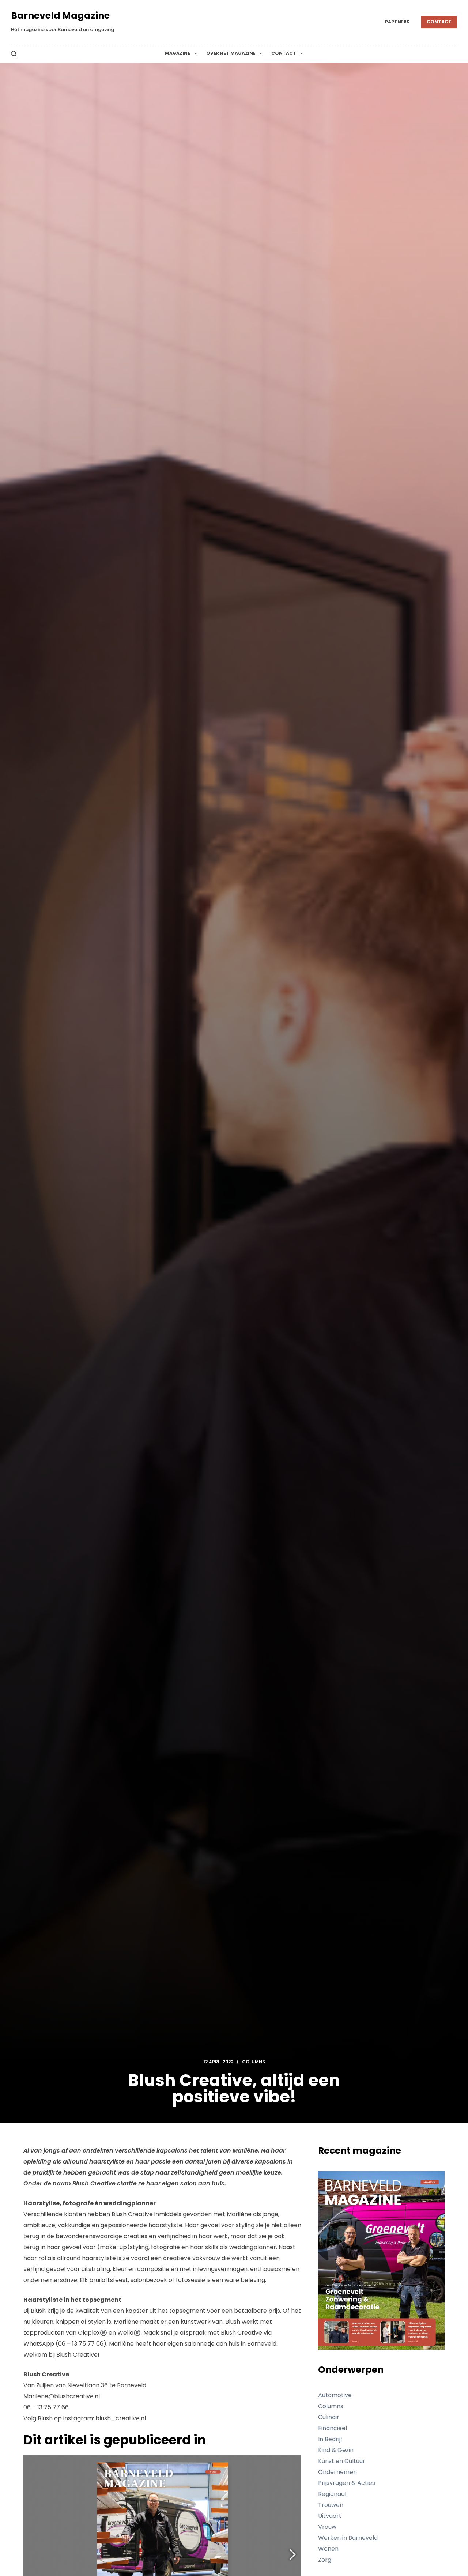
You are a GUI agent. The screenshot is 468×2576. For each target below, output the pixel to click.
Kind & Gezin (336, 2450)
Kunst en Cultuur (342, 2461)
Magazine (178, 53)
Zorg (325, 2560)
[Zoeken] (14, 54)
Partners (397, 22)
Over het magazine (231, 53)
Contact (439, 22)
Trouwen (331, 2505)
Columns (254, 2062)
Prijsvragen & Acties (347, 2483)
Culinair (329, 2417)
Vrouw (327, 2527)
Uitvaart (330, 2516)
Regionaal (332, 2494)
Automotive (335, 2395)
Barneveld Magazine (60, 16)
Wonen (328, 2549)
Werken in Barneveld (348, 2538)
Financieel (333, 2428)
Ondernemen (337, 2472)
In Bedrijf (330, 2439)
